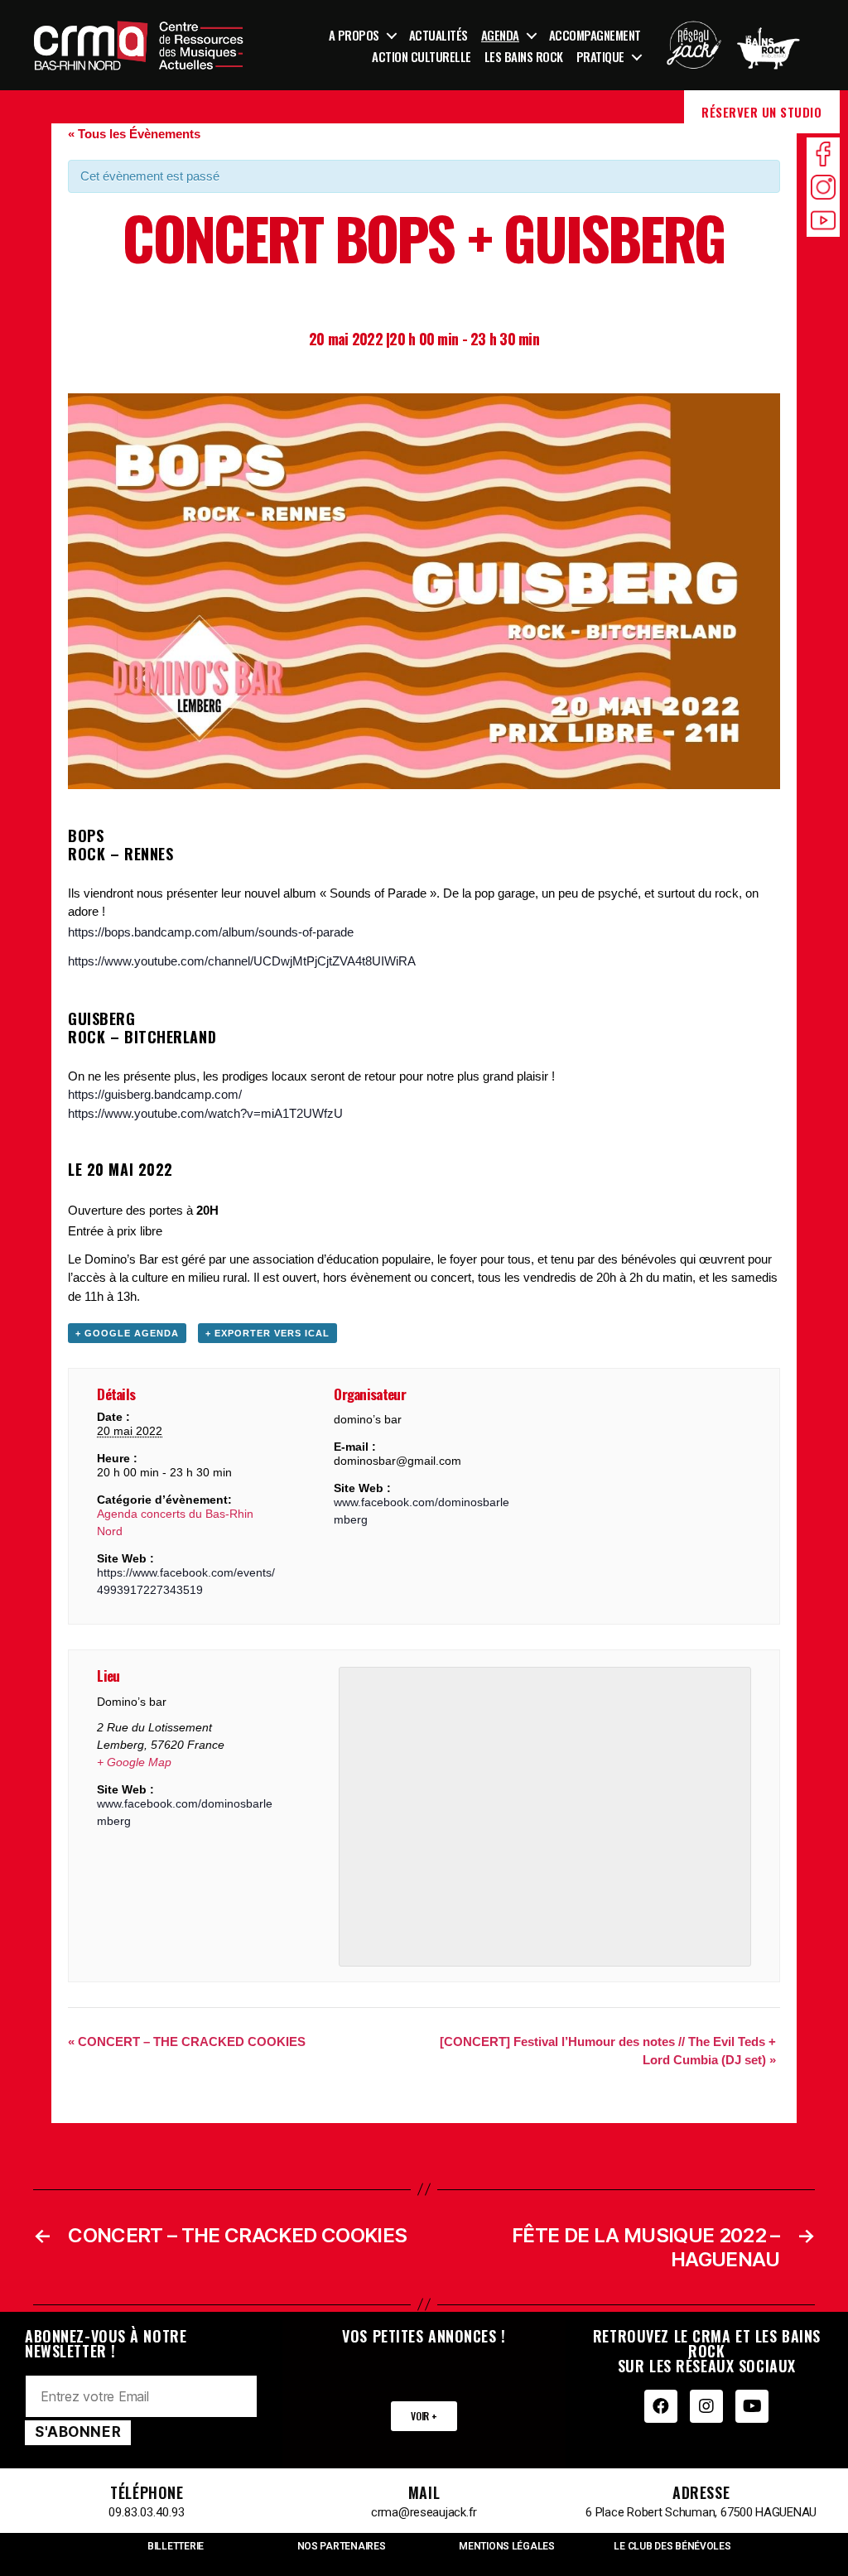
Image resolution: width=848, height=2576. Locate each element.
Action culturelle (422, 56)
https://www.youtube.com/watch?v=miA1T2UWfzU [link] (205, 1113)
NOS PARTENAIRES (342, 2546)
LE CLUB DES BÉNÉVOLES (672, 2546)
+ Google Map (134, 1762)
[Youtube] (752, 2406)
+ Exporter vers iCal (267, 1333)
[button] (424, 2416)
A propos (354, 35)
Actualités (438, 35)
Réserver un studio (761, 112)
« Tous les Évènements (134, 134)
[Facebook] (661, 2406)
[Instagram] (706, 2406)
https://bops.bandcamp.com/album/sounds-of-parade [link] (211, 932)
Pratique (600, 56)
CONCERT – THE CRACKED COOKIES (187, 2042)
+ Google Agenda (127, 1333)
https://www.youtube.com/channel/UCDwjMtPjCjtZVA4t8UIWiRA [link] (242, 961)
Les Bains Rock (524, 56)
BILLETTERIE (176, 2546)
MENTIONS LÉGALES (507, 2546)
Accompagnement (595, 35)
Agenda (500, 35)
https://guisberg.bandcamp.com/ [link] (155, 1094)
